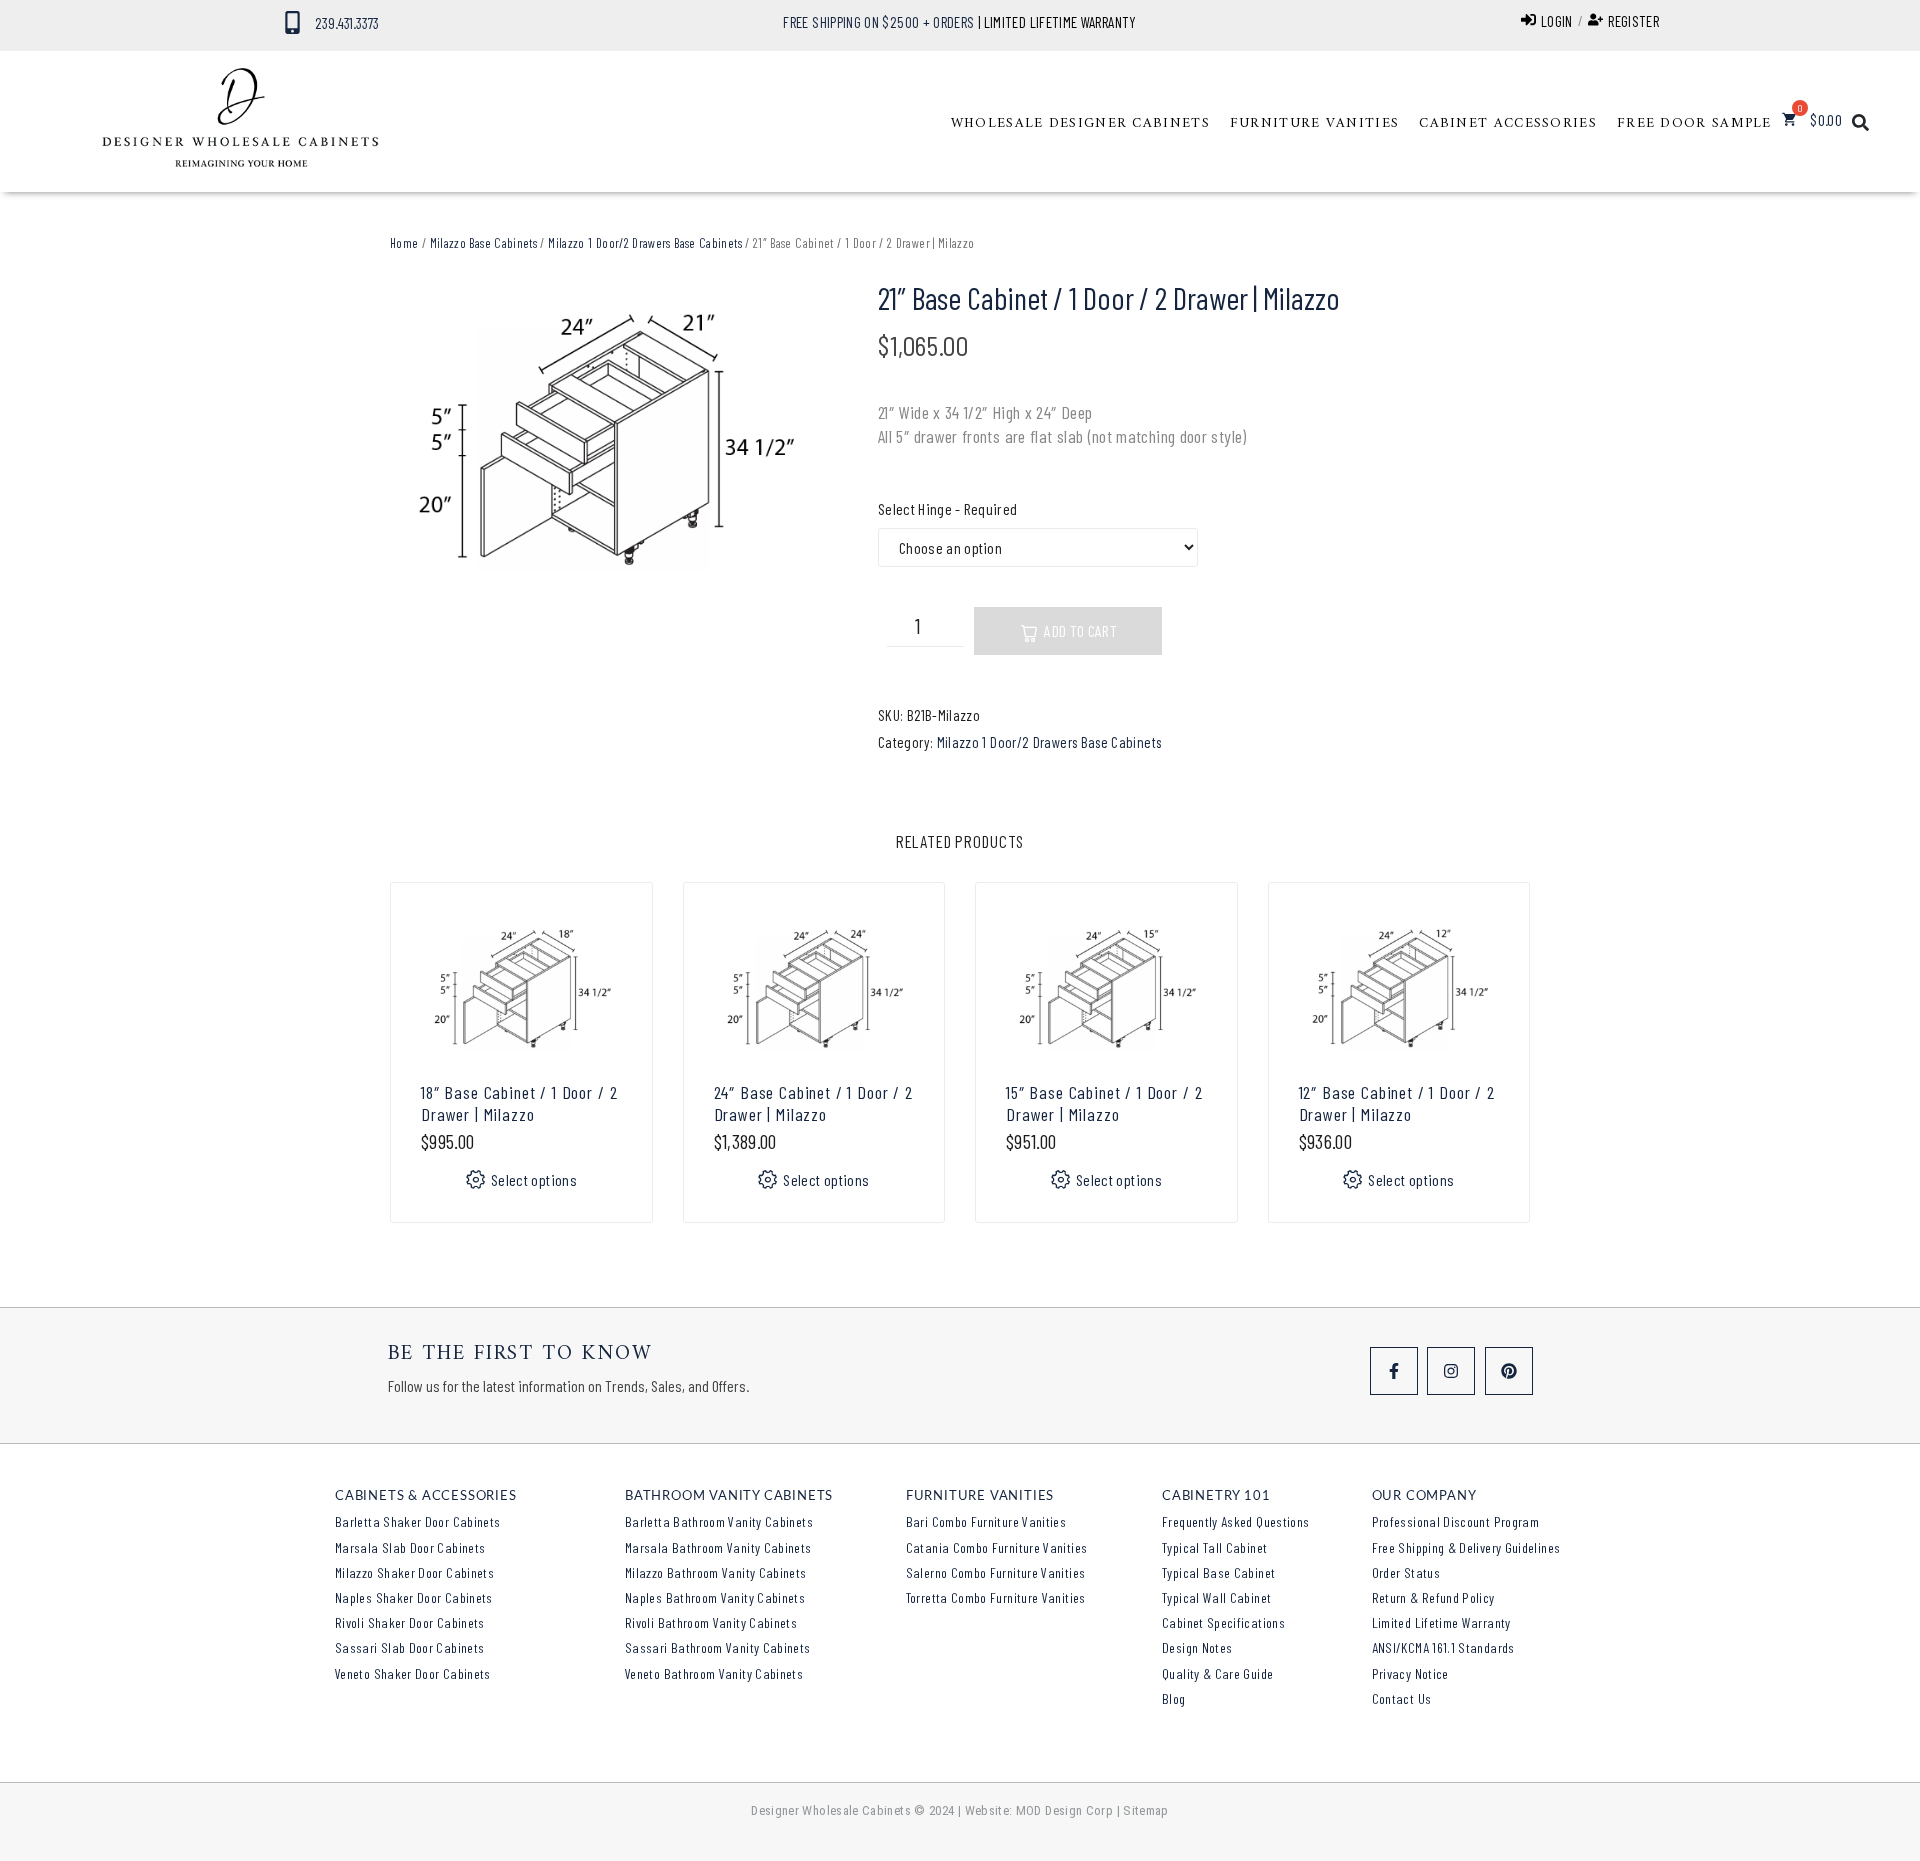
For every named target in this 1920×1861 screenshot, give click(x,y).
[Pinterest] (1509, 1371)
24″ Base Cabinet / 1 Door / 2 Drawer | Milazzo (813, 1103)
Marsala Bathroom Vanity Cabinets (718, 1547)
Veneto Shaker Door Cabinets (413, 1673)
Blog (1173, 1698)
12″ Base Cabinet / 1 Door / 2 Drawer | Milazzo (1397, 1103)
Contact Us (1402, 1698)
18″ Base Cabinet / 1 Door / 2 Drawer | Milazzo (519, 1103)
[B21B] (604, 443)
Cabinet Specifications (1223, 1622)
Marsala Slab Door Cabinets (410, 1547)
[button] (1080, 124)
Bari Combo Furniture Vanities (986, 1521)
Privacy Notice (1410, 1673)
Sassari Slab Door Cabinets (409, 1647)
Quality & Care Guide (1217, 1673)
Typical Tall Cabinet (1214, 1547)
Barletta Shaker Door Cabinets (417, 1521)
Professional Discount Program (1455, 1521)
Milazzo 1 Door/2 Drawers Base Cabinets (645, 243)
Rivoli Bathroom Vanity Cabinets (711, 1622)
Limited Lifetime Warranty (1441, 1622)
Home (404, 243)
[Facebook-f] (1394, 1371)
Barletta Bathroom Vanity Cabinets (719, 1521)
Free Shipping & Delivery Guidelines (1466, 1547)
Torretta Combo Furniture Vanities (996, 1597)
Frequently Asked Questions (1235, 1521)
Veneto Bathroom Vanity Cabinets (714, 1673)
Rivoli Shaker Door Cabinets (410, 1622)
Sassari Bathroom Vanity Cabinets (718, 1647)
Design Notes (1197, 1647)
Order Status (1406, 1572)
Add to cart (1080, 630)
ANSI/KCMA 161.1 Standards (1443, 1647)
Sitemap (1146, 1810)
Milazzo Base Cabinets (484, 243)
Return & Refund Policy (1433, 1597)
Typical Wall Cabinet (1216, 1597)
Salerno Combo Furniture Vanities (996, 1572)
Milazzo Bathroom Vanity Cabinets (716, 1572)
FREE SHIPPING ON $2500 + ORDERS (878, 22)
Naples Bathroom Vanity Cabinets (715, 1597)
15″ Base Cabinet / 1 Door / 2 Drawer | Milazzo (1104, 1103)
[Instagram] (1451, 1371)
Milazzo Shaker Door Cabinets (414, 1572)
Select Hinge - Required (947, 508)
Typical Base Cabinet (1218, 1572)
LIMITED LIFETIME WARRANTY (1060, 22)
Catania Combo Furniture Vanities (997, 1547)
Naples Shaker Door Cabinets (414, 1597)
